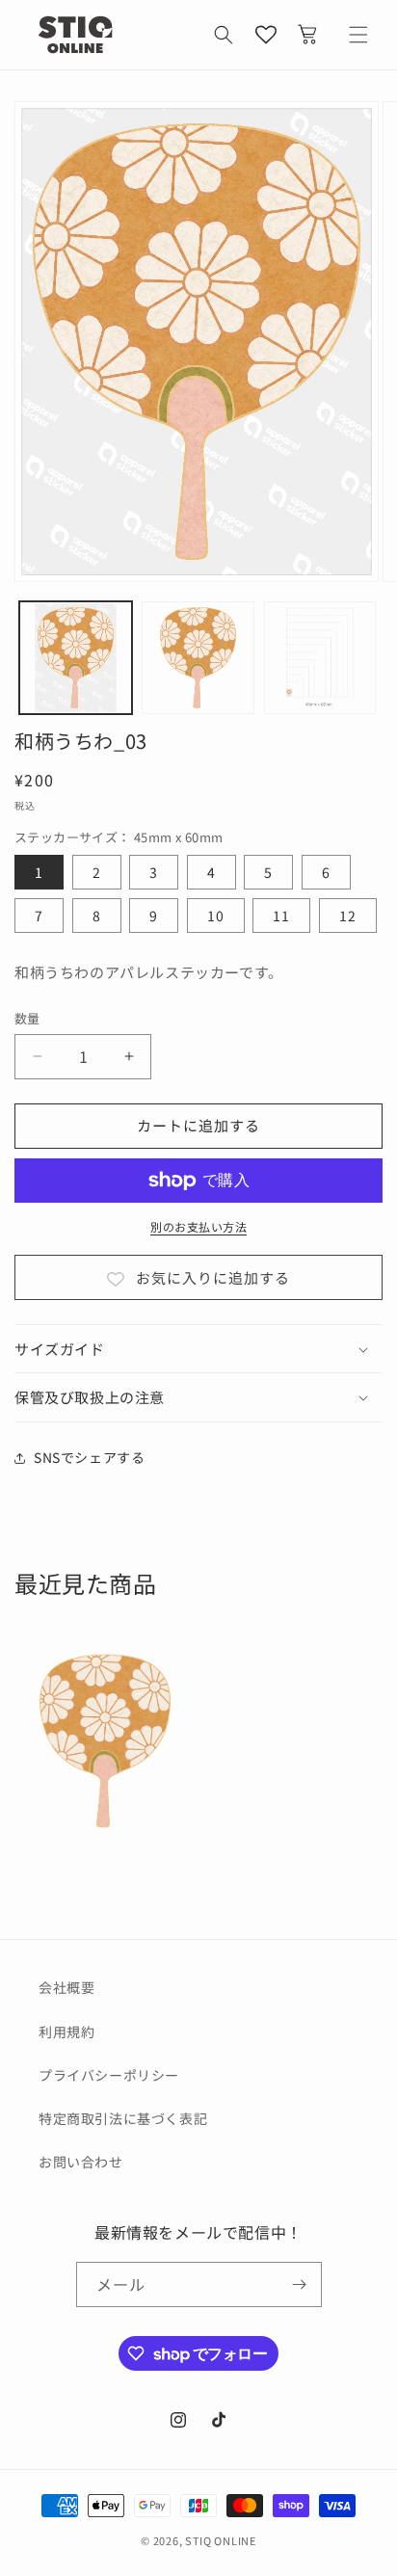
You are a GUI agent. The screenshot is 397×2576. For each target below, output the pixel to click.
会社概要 (66, 1987)
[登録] (300, 2284)
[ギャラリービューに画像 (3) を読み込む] (320, 658)
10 (216, 916)
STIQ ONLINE (221, 2540)
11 (281, 916)
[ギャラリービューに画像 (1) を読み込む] (76, 658)
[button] (224, 35)
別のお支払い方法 (198, 1226)
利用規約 (66, 2032)
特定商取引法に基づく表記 (123, 2118)
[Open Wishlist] (266, 35)
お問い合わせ (81, 2162)
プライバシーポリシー (109, 2075)
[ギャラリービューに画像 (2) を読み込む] (198, 658)
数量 (27, 1018)
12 (348, 916)
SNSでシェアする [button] (89, 1457)
